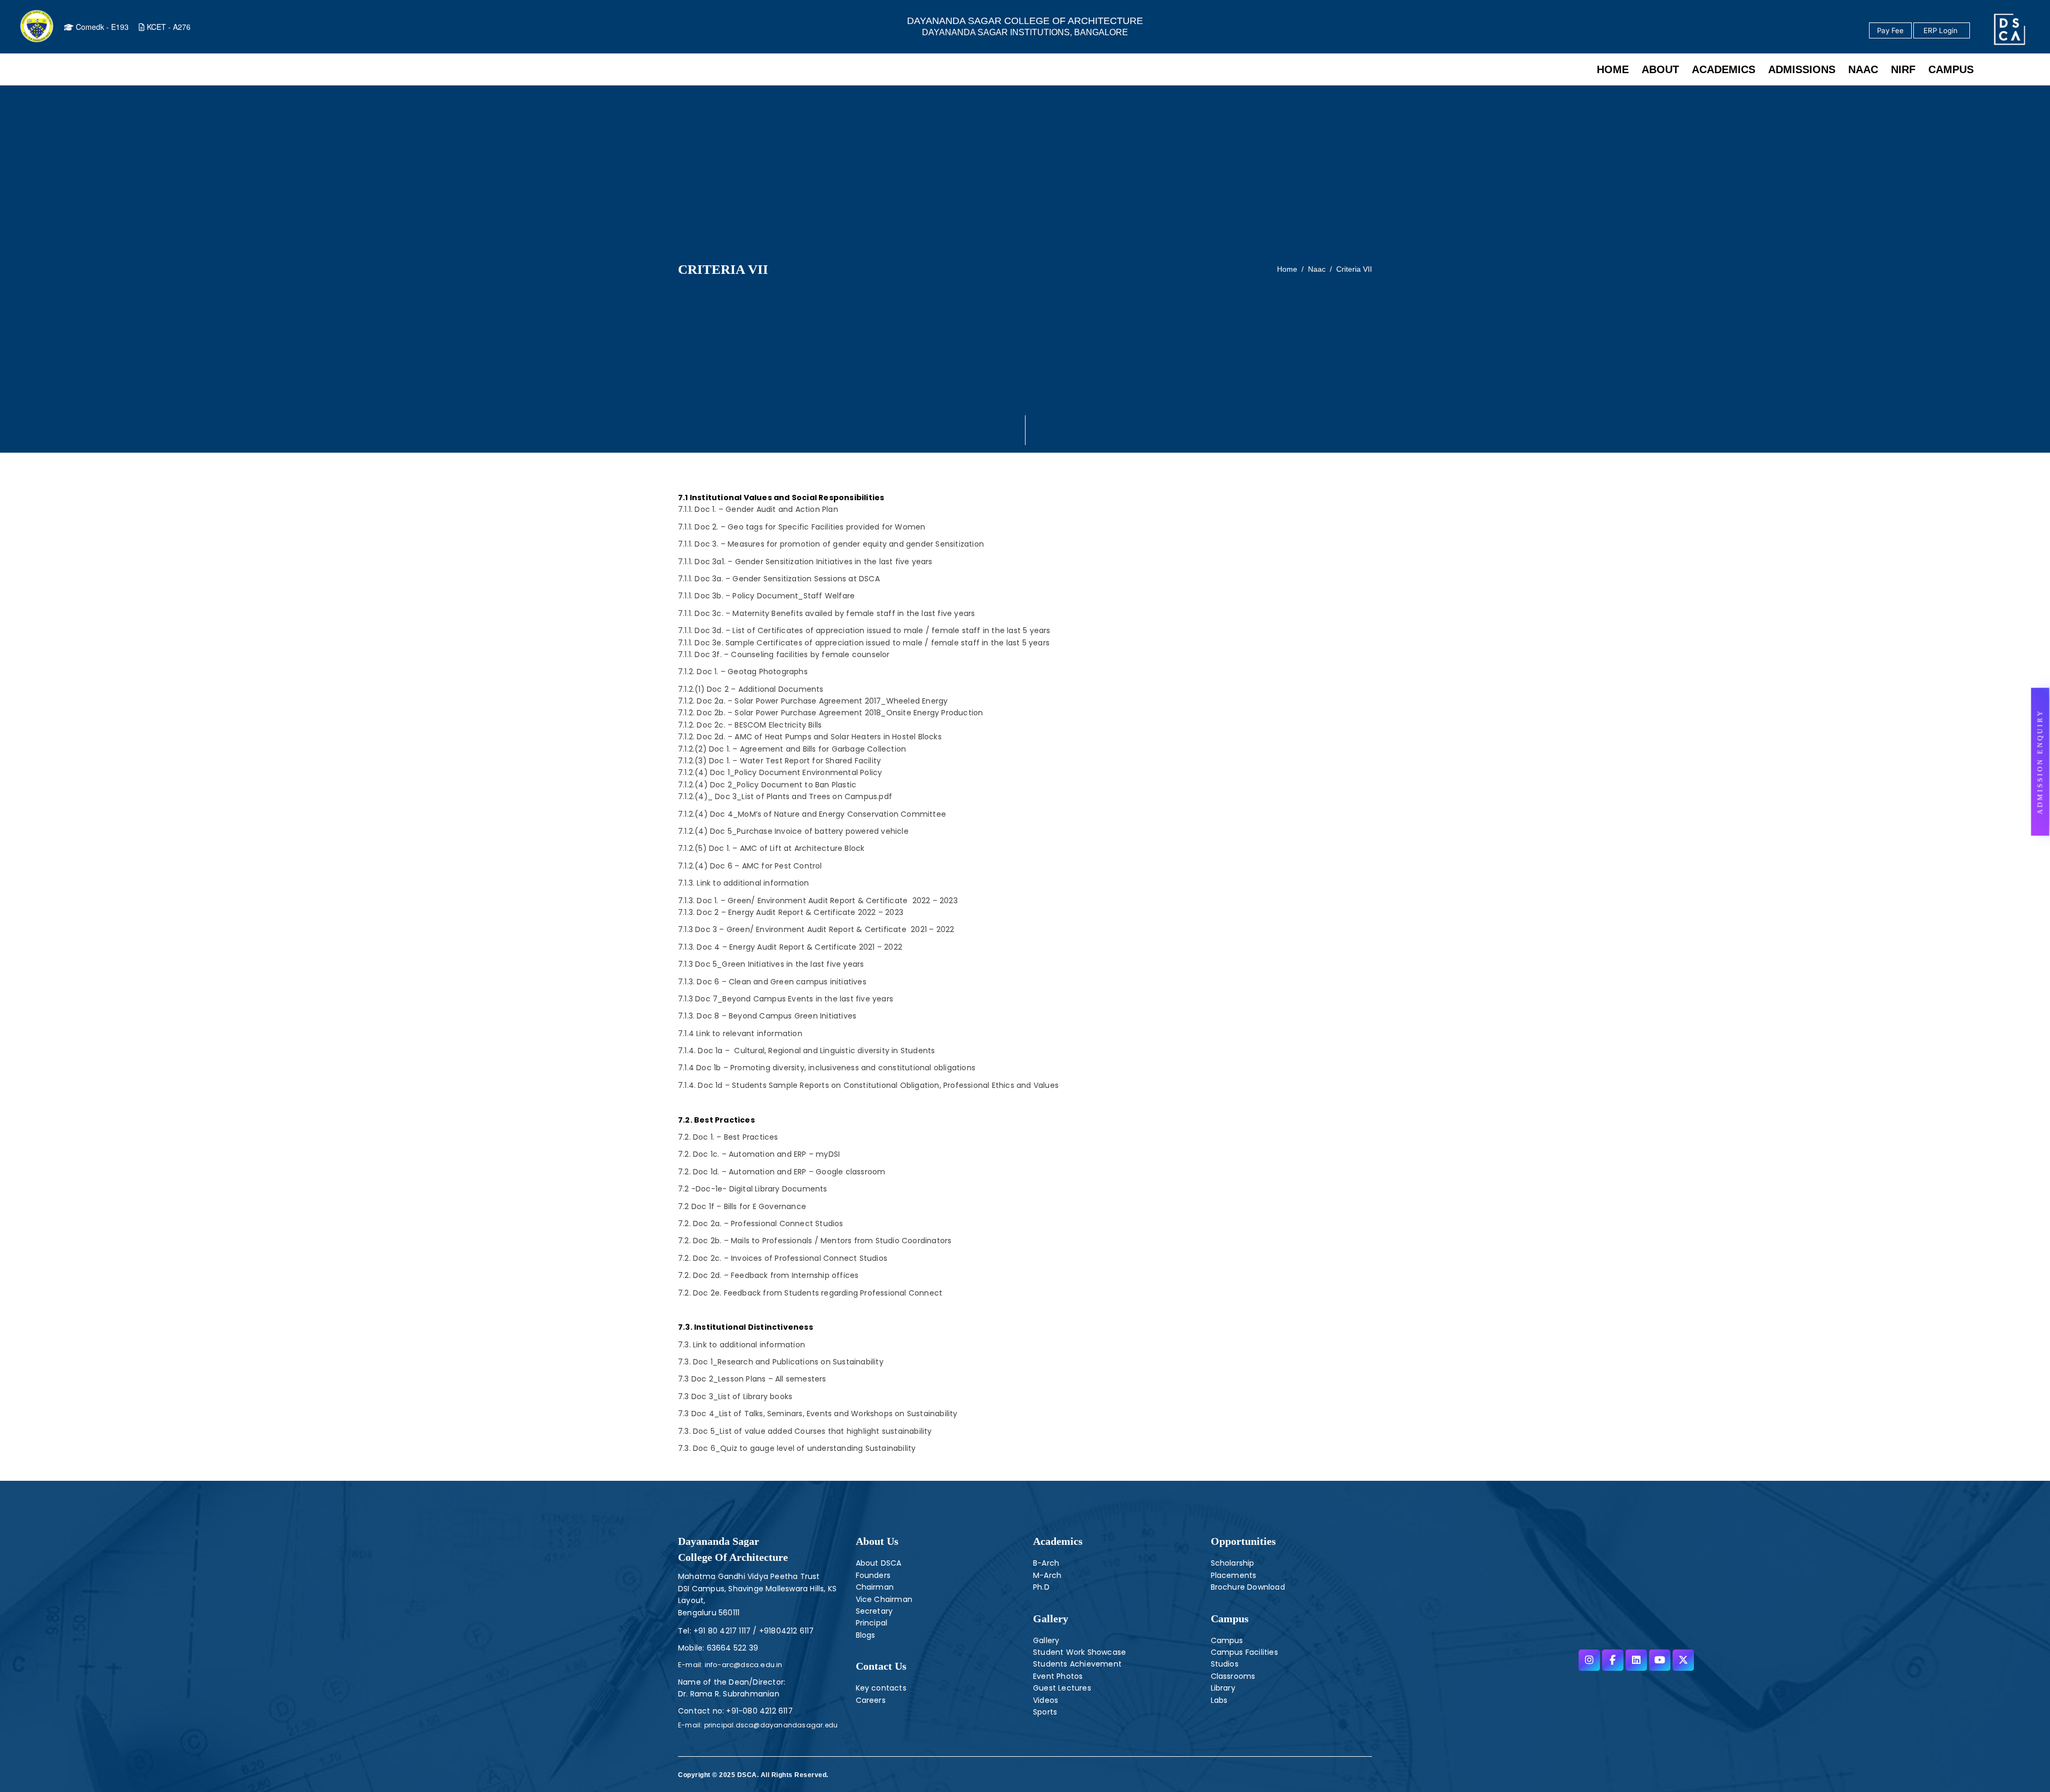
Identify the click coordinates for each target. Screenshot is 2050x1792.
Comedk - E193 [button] (101, 27)
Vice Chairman (884, 1599)
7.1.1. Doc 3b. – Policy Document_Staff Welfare (766, 596)
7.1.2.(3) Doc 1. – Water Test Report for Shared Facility (779, 761)
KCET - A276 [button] (168, 27)
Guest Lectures (1062, 1688)
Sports (1045, 1712)
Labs (1219, 1700)
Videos (1046, 1700)
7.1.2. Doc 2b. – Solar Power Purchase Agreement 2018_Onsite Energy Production (830, 713)
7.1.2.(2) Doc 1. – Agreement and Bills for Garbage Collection (792, 749)
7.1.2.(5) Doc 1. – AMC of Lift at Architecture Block (771, 848)
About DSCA (879, 1563)
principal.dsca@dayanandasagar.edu (770, 1725)
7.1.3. (743, 883)
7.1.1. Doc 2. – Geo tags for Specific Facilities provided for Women (802, 527)
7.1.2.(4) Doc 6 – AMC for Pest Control (750, 866)
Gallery (1051, 1619)
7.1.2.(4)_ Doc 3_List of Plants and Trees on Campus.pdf (785, 796)
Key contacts (881, 1688)
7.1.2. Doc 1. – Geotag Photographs (743, 672)
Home (1287, 269)
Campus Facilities (1244, 1652)
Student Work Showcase (1079, 1652)
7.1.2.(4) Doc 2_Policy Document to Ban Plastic (767, 785)
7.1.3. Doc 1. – (818, 901)
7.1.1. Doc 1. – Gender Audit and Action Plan (758, 509)
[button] (2040, 761)
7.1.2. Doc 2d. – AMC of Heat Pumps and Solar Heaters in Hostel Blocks (810, 737)
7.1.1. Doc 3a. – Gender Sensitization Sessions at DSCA (779, 579)
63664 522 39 (732, 1648)
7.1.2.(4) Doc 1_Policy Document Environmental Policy (780, 772)
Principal (872, 1623)
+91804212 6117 (786, 1631)
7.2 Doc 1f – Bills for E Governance (742, 1206)
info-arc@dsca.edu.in (742, 1665)
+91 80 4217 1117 (721, 1631)
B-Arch (1046, 1563)
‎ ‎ (1971, 31)
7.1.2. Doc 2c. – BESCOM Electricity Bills (750, 725)
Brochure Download (1248, 1587)
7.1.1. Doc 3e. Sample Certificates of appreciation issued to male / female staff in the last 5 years (864, 643)
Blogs (866, 1635)
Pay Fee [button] (1890, 30)
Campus (1227, 1640)
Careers (871, 1700)
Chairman (875, 1587)
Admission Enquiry (2040, 761)
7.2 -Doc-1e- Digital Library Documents (753, 1189)
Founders (873, 1575)
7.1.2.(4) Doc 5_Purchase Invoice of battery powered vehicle (794, 831)
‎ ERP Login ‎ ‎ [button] (1942, 30)
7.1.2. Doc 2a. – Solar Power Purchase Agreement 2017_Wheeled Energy (813, 701)
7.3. (742, 1345)
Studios (1225, 1664)
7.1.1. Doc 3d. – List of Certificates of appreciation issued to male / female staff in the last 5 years (865, 630)
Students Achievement (1077, 1664)
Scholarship (1233, 1563)
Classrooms (1233, 1676)
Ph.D (1041, 1587)
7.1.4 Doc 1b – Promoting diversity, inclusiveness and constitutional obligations (827, 1068)
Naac (1317, 269)
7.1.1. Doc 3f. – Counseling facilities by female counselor (785, 654)
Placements (1234, 1575)
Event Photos (1058, 1676)
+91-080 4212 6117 (759, 1711)
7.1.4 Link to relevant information (740, 1033)
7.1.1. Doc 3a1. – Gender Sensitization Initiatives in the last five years (805, 562)
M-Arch (1047, 1575)
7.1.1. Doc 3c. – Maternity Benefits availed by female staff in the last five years (826, 613)
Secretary (874, 1611)
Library (1223, 1688)
